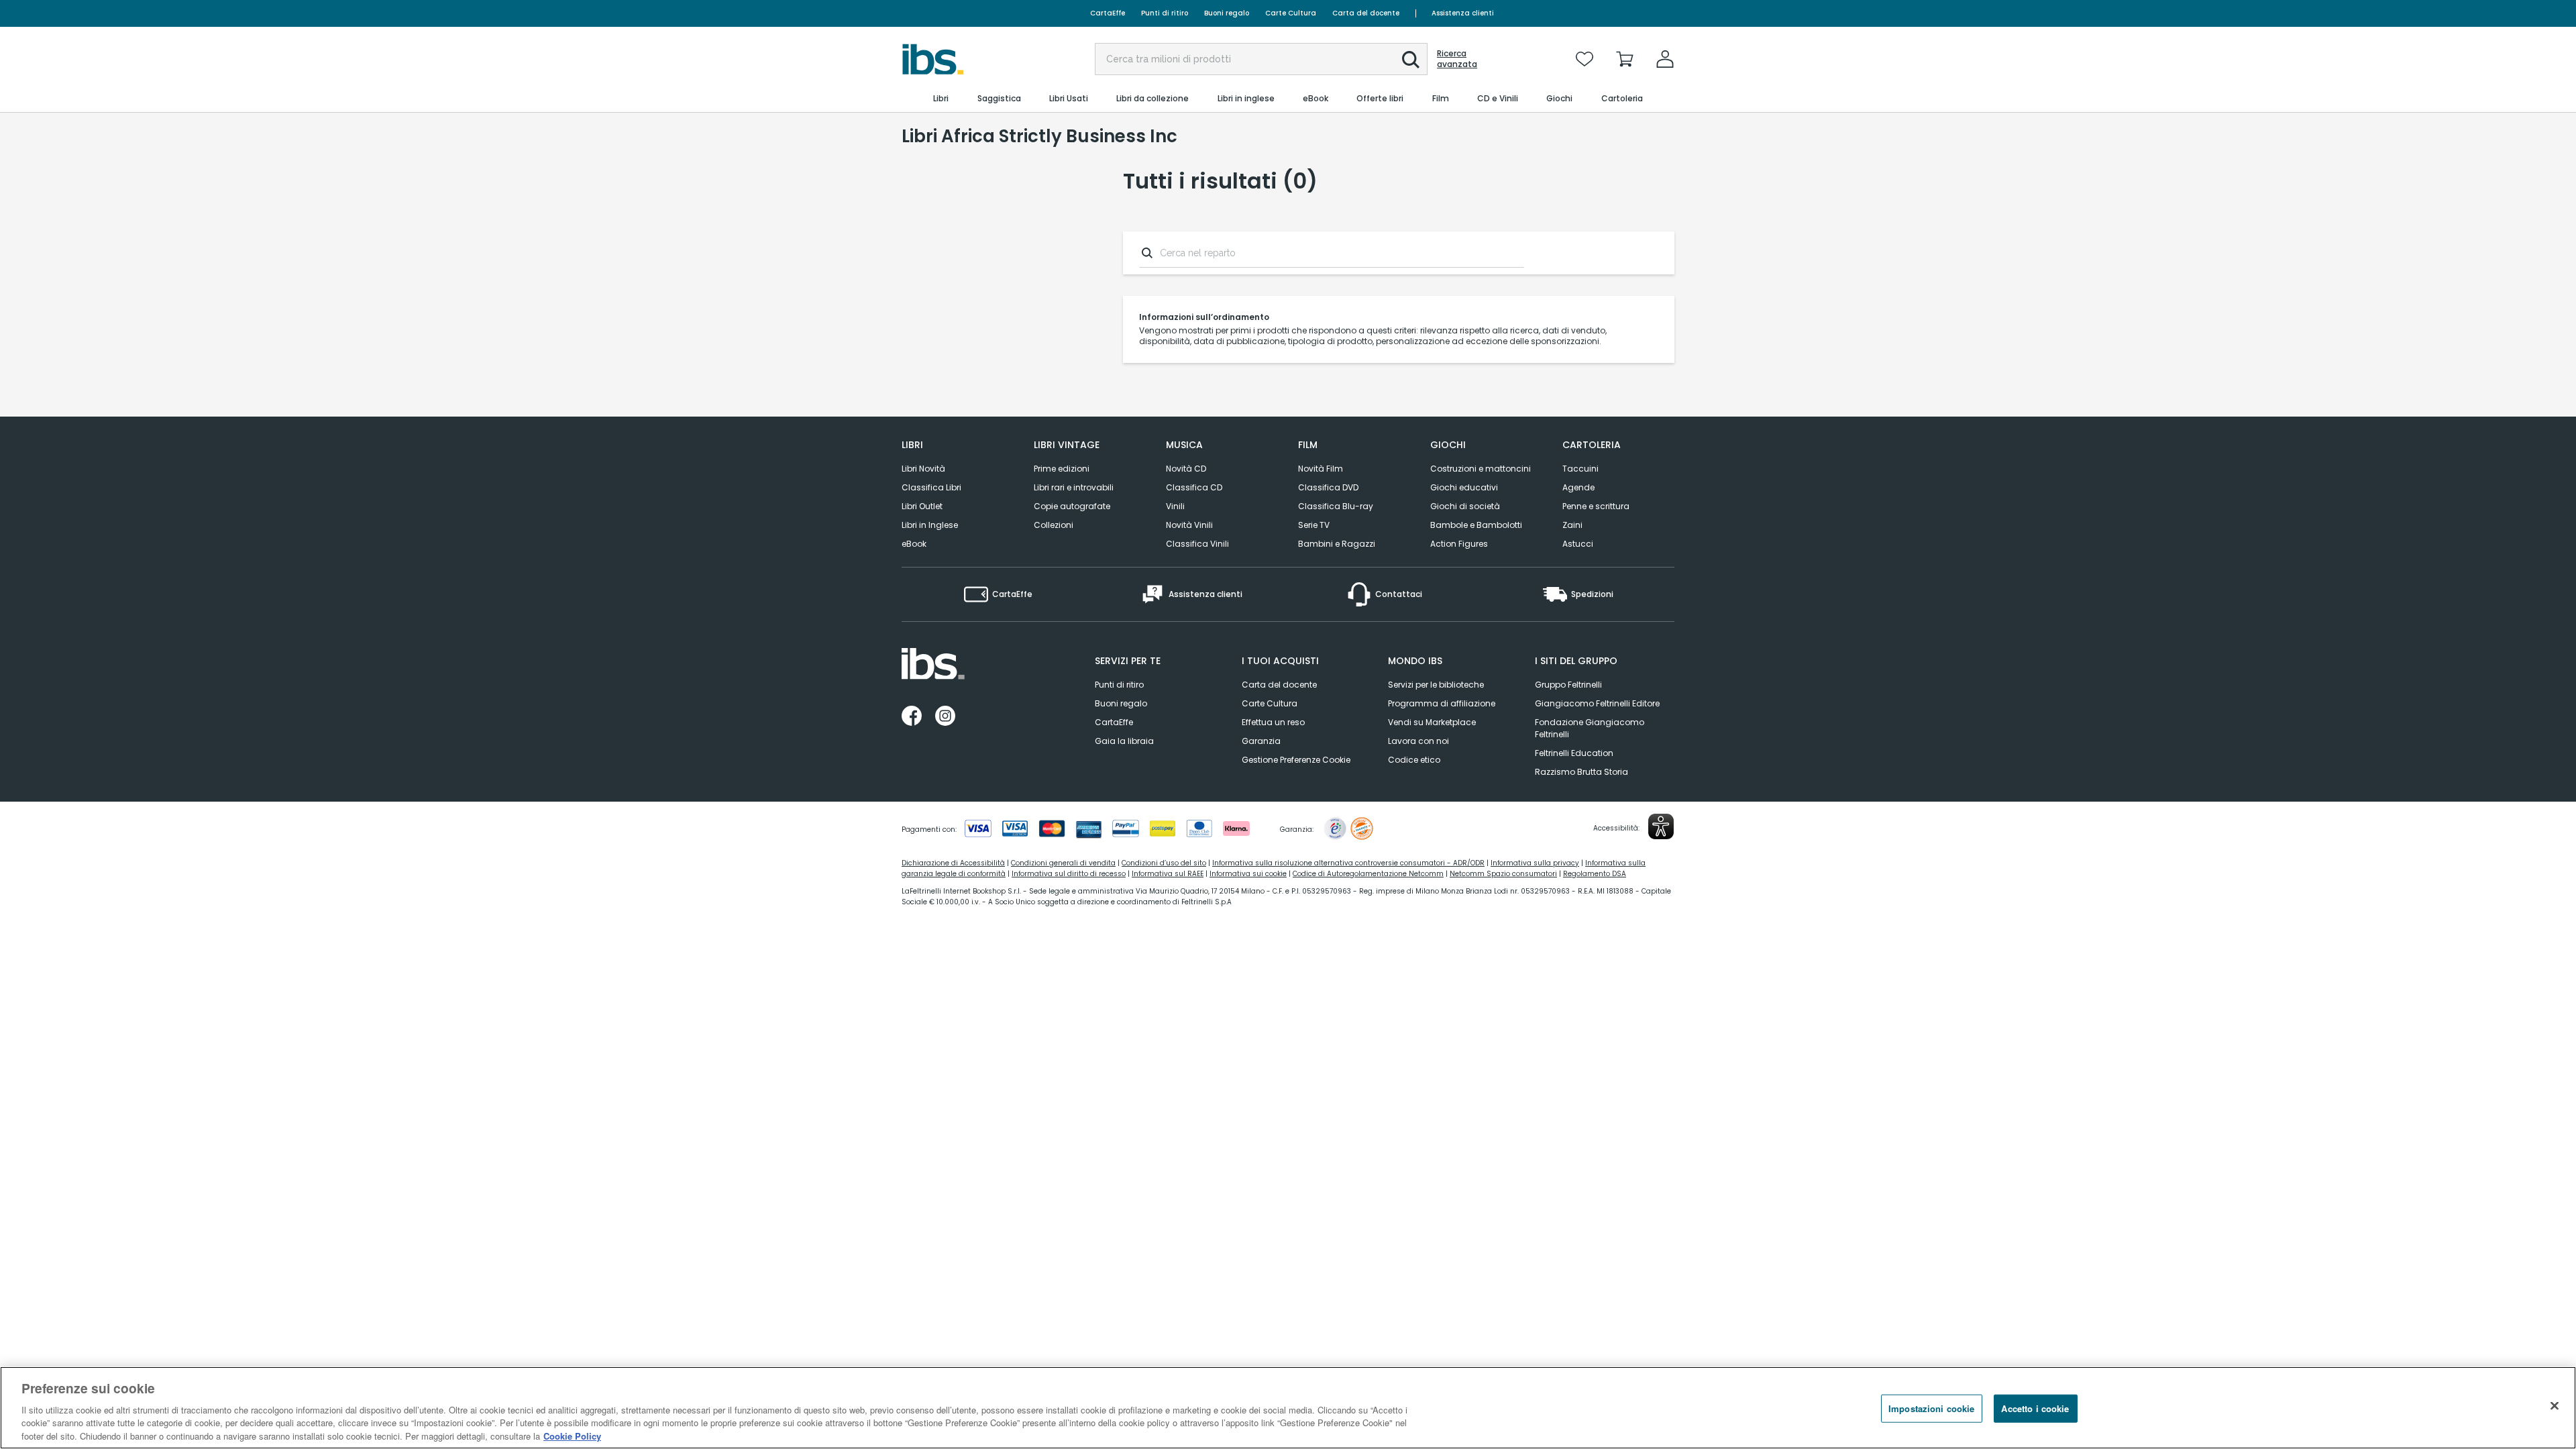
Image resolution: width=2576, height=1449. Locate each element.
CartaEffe (1108, 13)
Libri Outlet (922, 506)
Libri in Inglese (930, 525)
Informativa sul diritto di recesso (1069, 874)
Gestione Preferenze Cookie (1296, 760)
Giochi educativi (1464, 487)
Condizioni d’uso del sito (1164, 863)
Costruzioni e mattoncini (1481, 469)
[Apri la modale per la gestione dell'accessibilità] (1661, 826)
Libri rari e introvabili (1074, 487)
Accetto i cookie (2035, 1408)
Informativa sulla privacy (1535, 863)
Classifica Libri (931, 487)
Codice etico (1414, 760)
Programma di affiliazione (1442, 703)
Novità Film (1321, 469)
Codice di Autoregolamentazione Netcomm (1368, 874)
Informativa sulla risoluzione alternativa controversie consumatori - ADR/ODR (1348, 863)
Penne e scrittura (1596, 506)
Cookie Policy (572, 1435)
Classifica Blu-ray (1336, 506)
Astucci (1578, 544)
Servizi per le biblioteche (1436, 685)
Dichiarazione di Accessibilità (953, 863)
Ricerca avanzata (1457, 59)
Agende (1578, 487)
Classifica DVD (1328, 487)
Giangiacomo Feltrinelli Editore (1597, 703)
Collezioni (1054, 525)
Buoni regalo (1227, 13)
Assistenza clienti (1463, 13)
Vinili (1175, 506)
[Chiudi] (2555, 1406)
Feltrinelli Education (1574, 753)
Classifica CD (1194, 487)
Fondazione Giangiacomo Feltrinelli (1590, 728)
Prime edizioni (1062, 469)
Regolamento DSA (1595, 874)
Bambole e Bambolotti (1476, 525)
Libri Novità (923, 469)
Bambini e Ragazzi (1337, 544)
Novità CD (1186, 469)
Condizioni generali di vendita (1063, 863)
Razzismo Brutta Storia (1581, 772)
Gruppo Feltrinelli (1568, 685)
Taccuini (1580, 469)
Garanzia (1261, 741)
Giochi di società (1465, 506)
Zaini (1572, 525)
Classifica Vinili (1197, 544)
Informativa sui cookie (1248, 874)
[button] (1411, 60)
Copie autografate (1072, 506)
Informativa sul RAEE (1168, 874)
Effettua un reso (1273, 722)
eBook (914, 544)
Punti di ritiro (1165, 13)
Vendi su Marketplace (1432, 722)
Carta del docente (1366, 13)
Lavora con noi (1418, 741)
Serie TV (1314, 525)
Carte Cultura (1291, 13)
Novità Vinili (1189, 525)
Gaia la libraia (1124, 741)
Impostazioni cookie (1931, 1408)
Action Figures (1459, 544)
